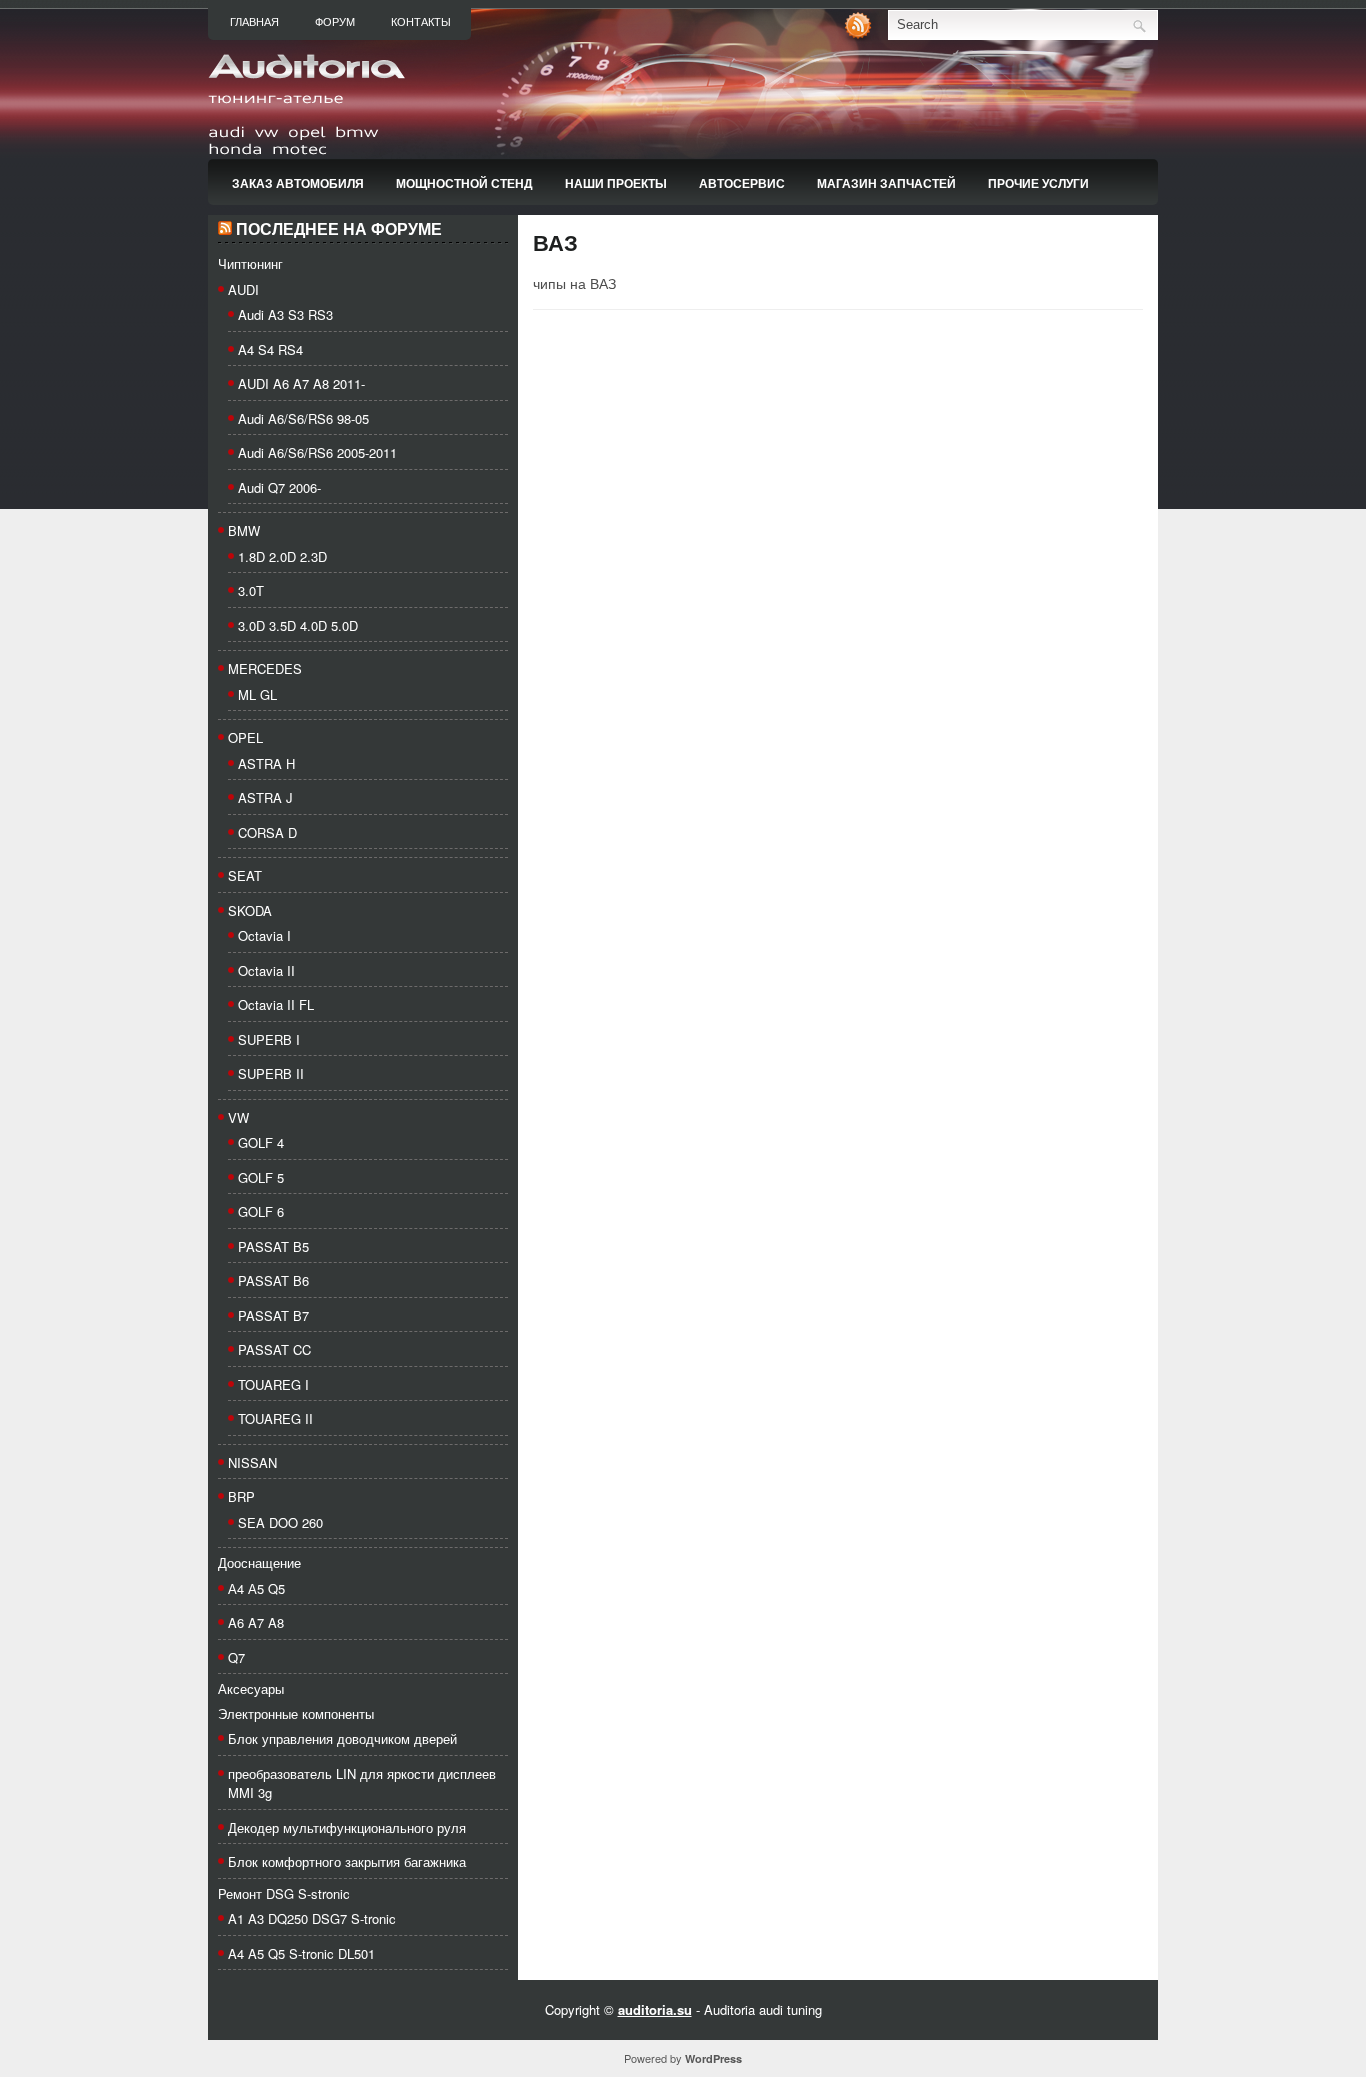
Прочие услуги (1038, 183)
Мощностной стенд (464, 183)
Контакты (421, 22)
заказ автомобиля (298, 183)
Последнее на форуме (339, 229)
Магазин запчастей (886, 183)
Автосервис (742, 183)
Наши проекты (616, 183)
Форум (335, 22)
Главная (254, 22)
